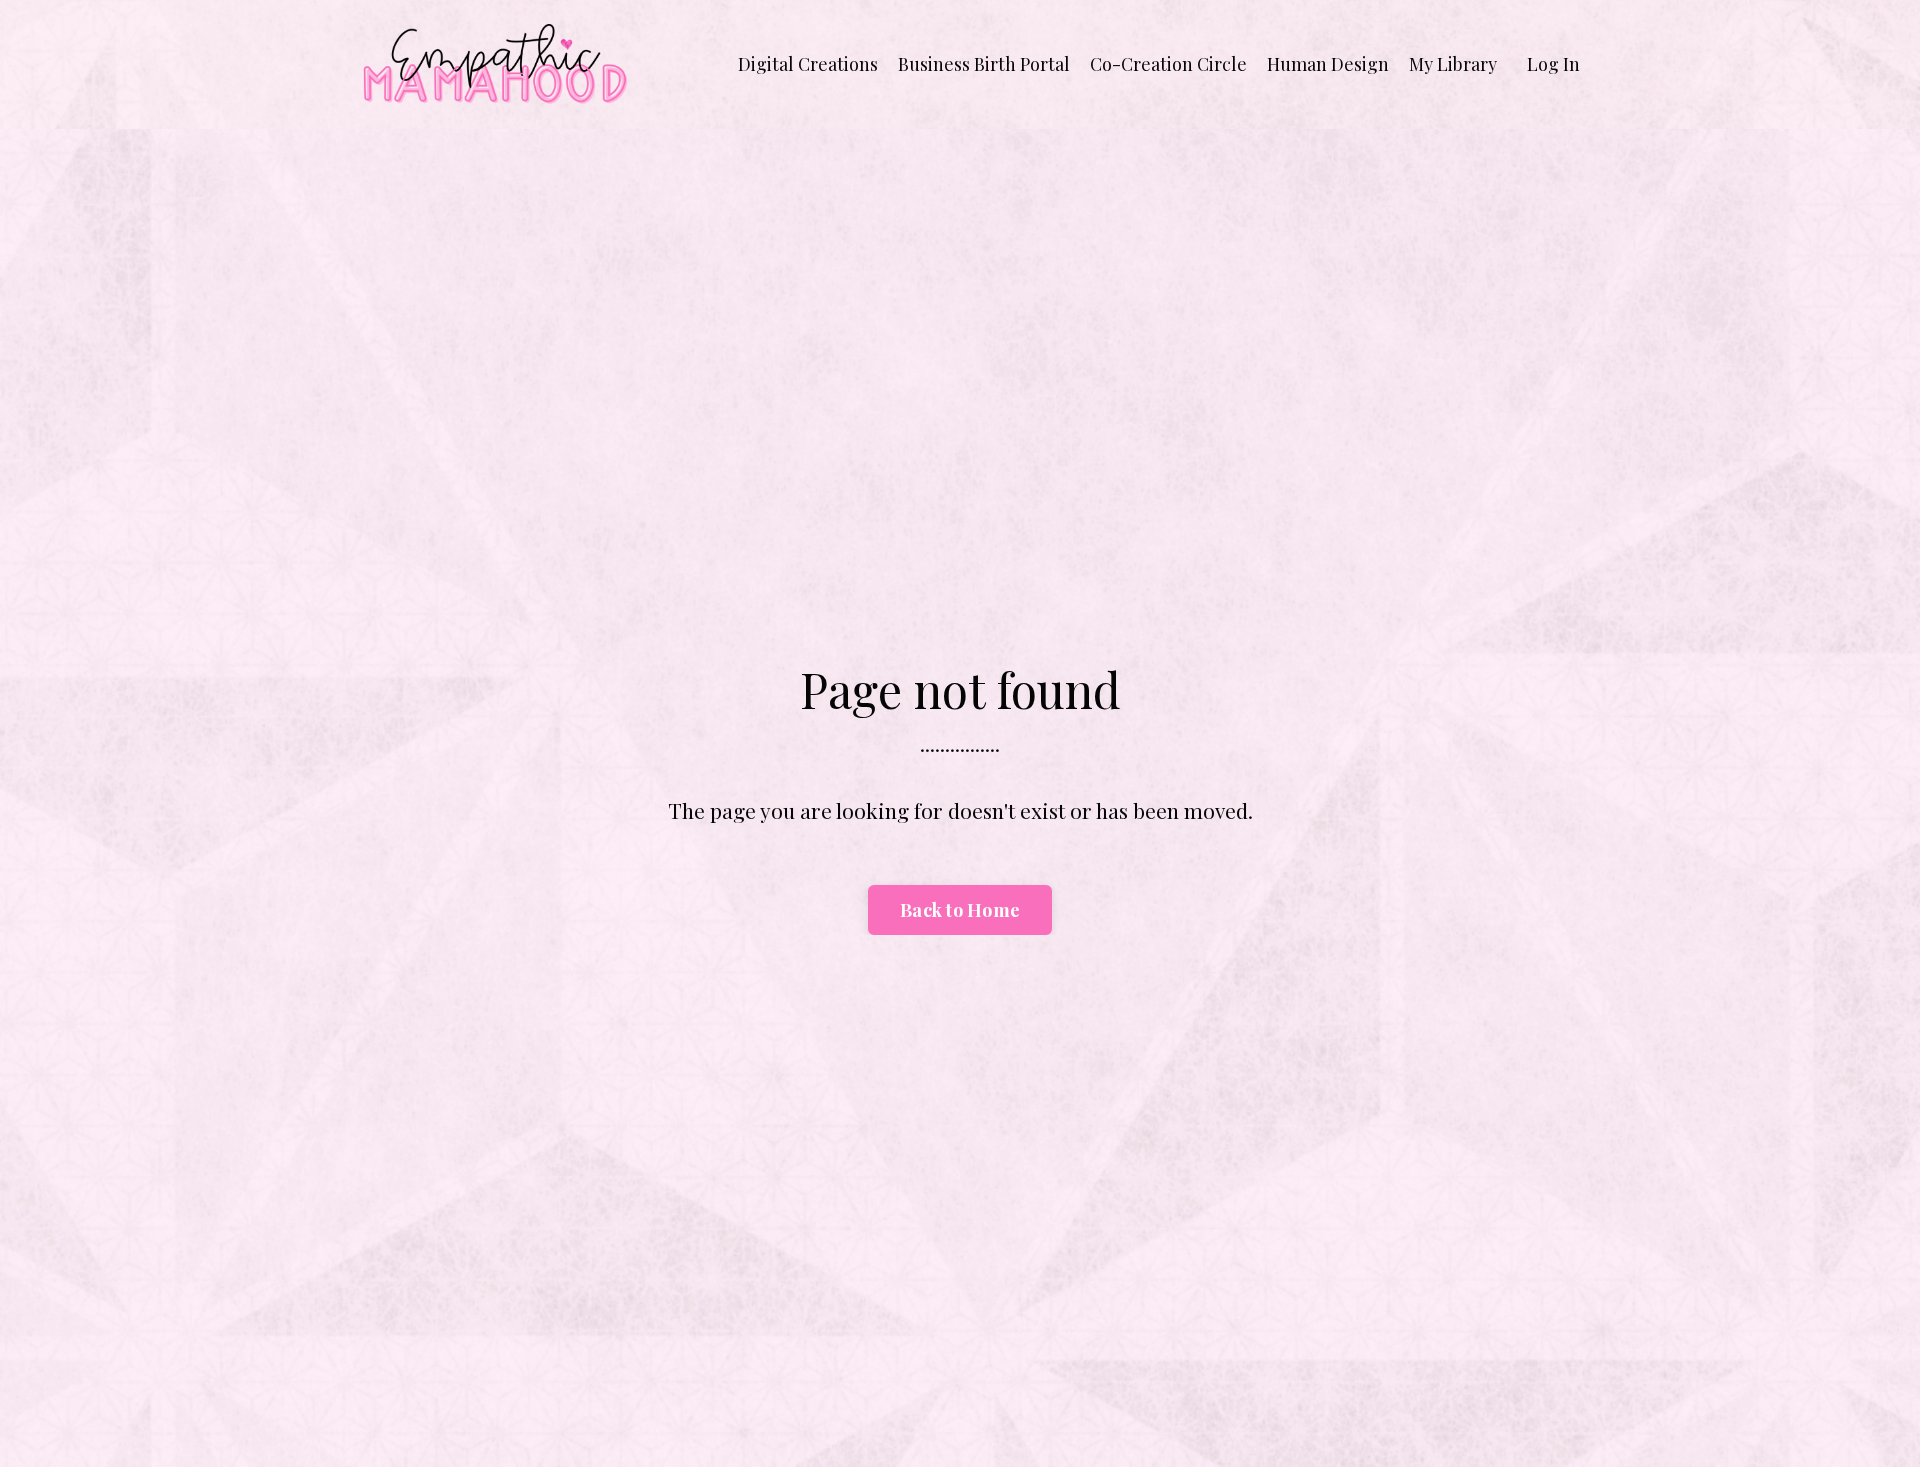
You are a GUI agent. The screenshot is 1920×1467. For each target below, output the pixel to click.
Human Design (1328, 64)
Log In (1553, 64)
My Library (1453, 64)
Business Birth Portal (984, 64)
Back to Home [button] (960, 910)
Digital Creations (808, 64)
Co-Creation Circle (1168, 64)
